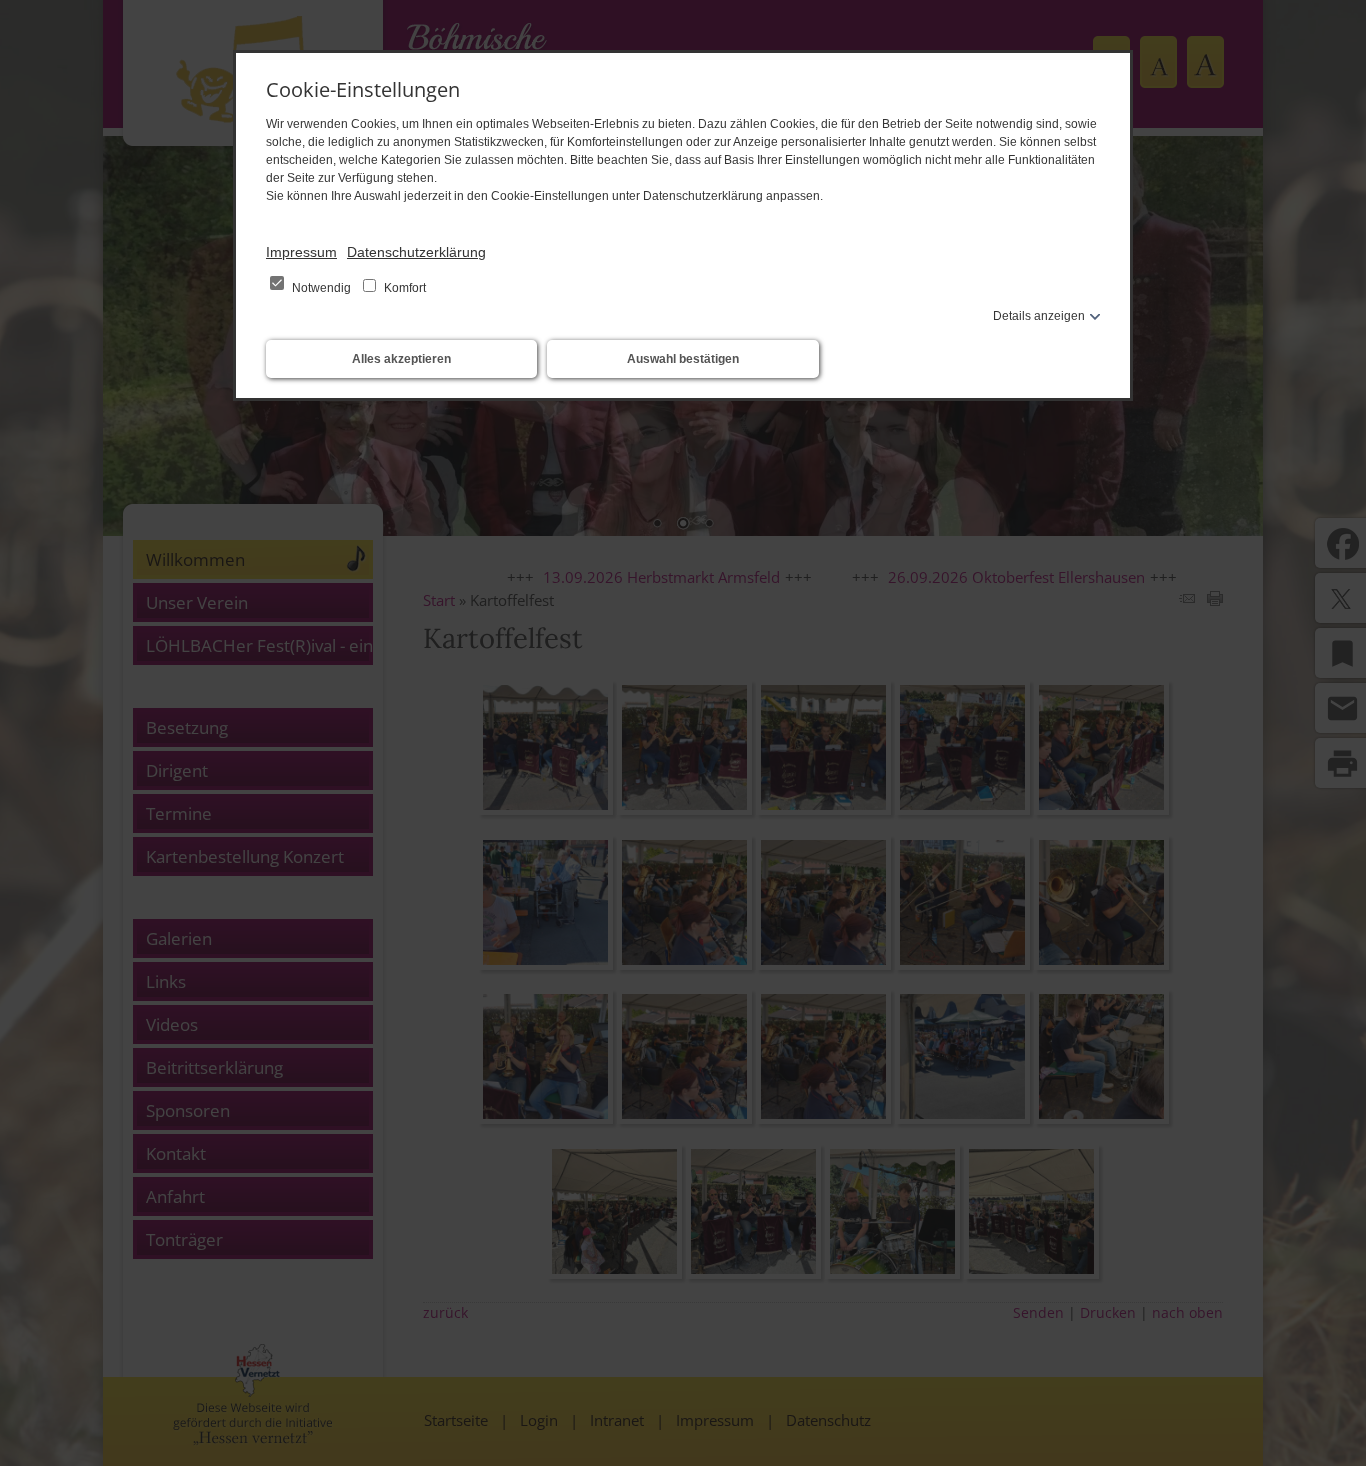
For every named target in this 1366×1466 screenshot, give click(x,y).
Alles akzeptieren (401, 359)
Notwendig (321, 288)
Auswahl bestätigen (683, 359)
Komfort (403, 288)
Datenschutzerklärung (416, 252)
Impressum (301, 252)
